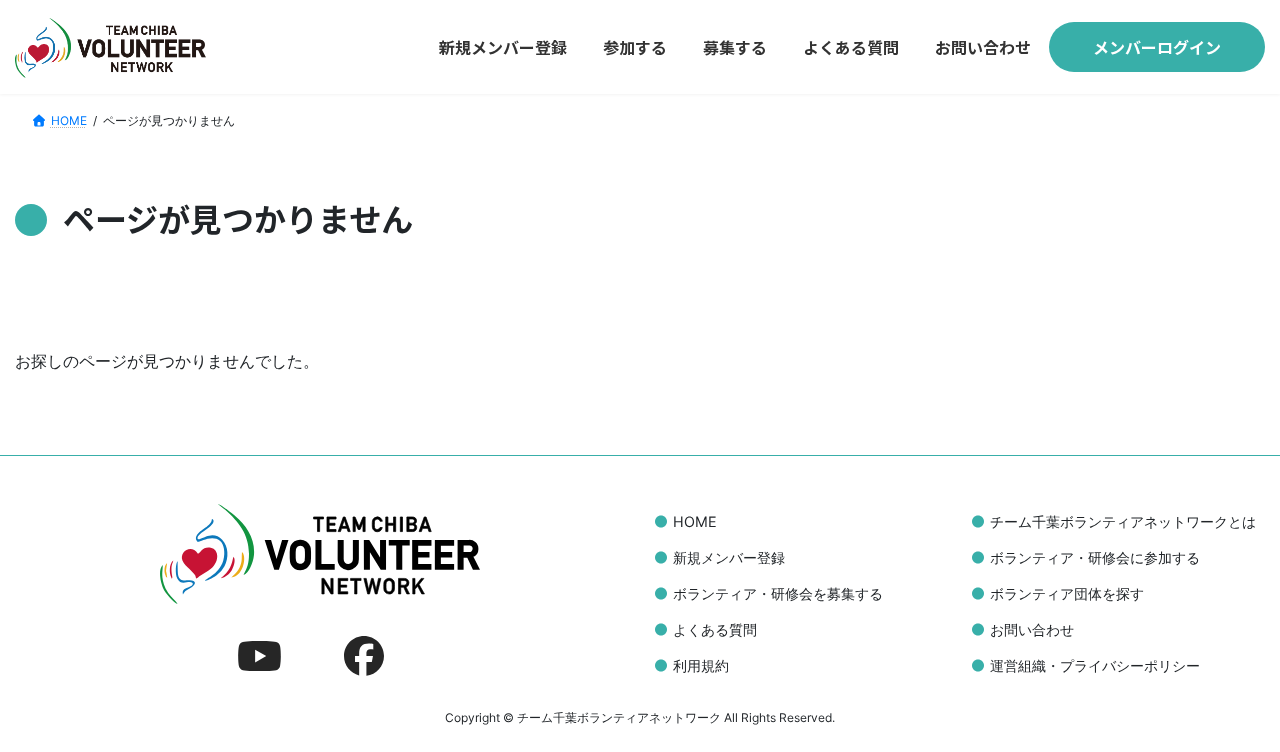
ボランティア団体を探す (1067, 593)
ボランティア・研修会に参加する (1095, 557)
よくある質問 (715, 629)
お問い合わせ (1032, 629)
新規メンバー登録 (729, 557)
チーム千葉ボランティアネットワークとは (1123, 521)
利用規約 (701, 665)
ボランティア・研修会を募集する (778, 593)
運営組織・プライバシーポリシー (1095, 665)
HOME (695, 521)
